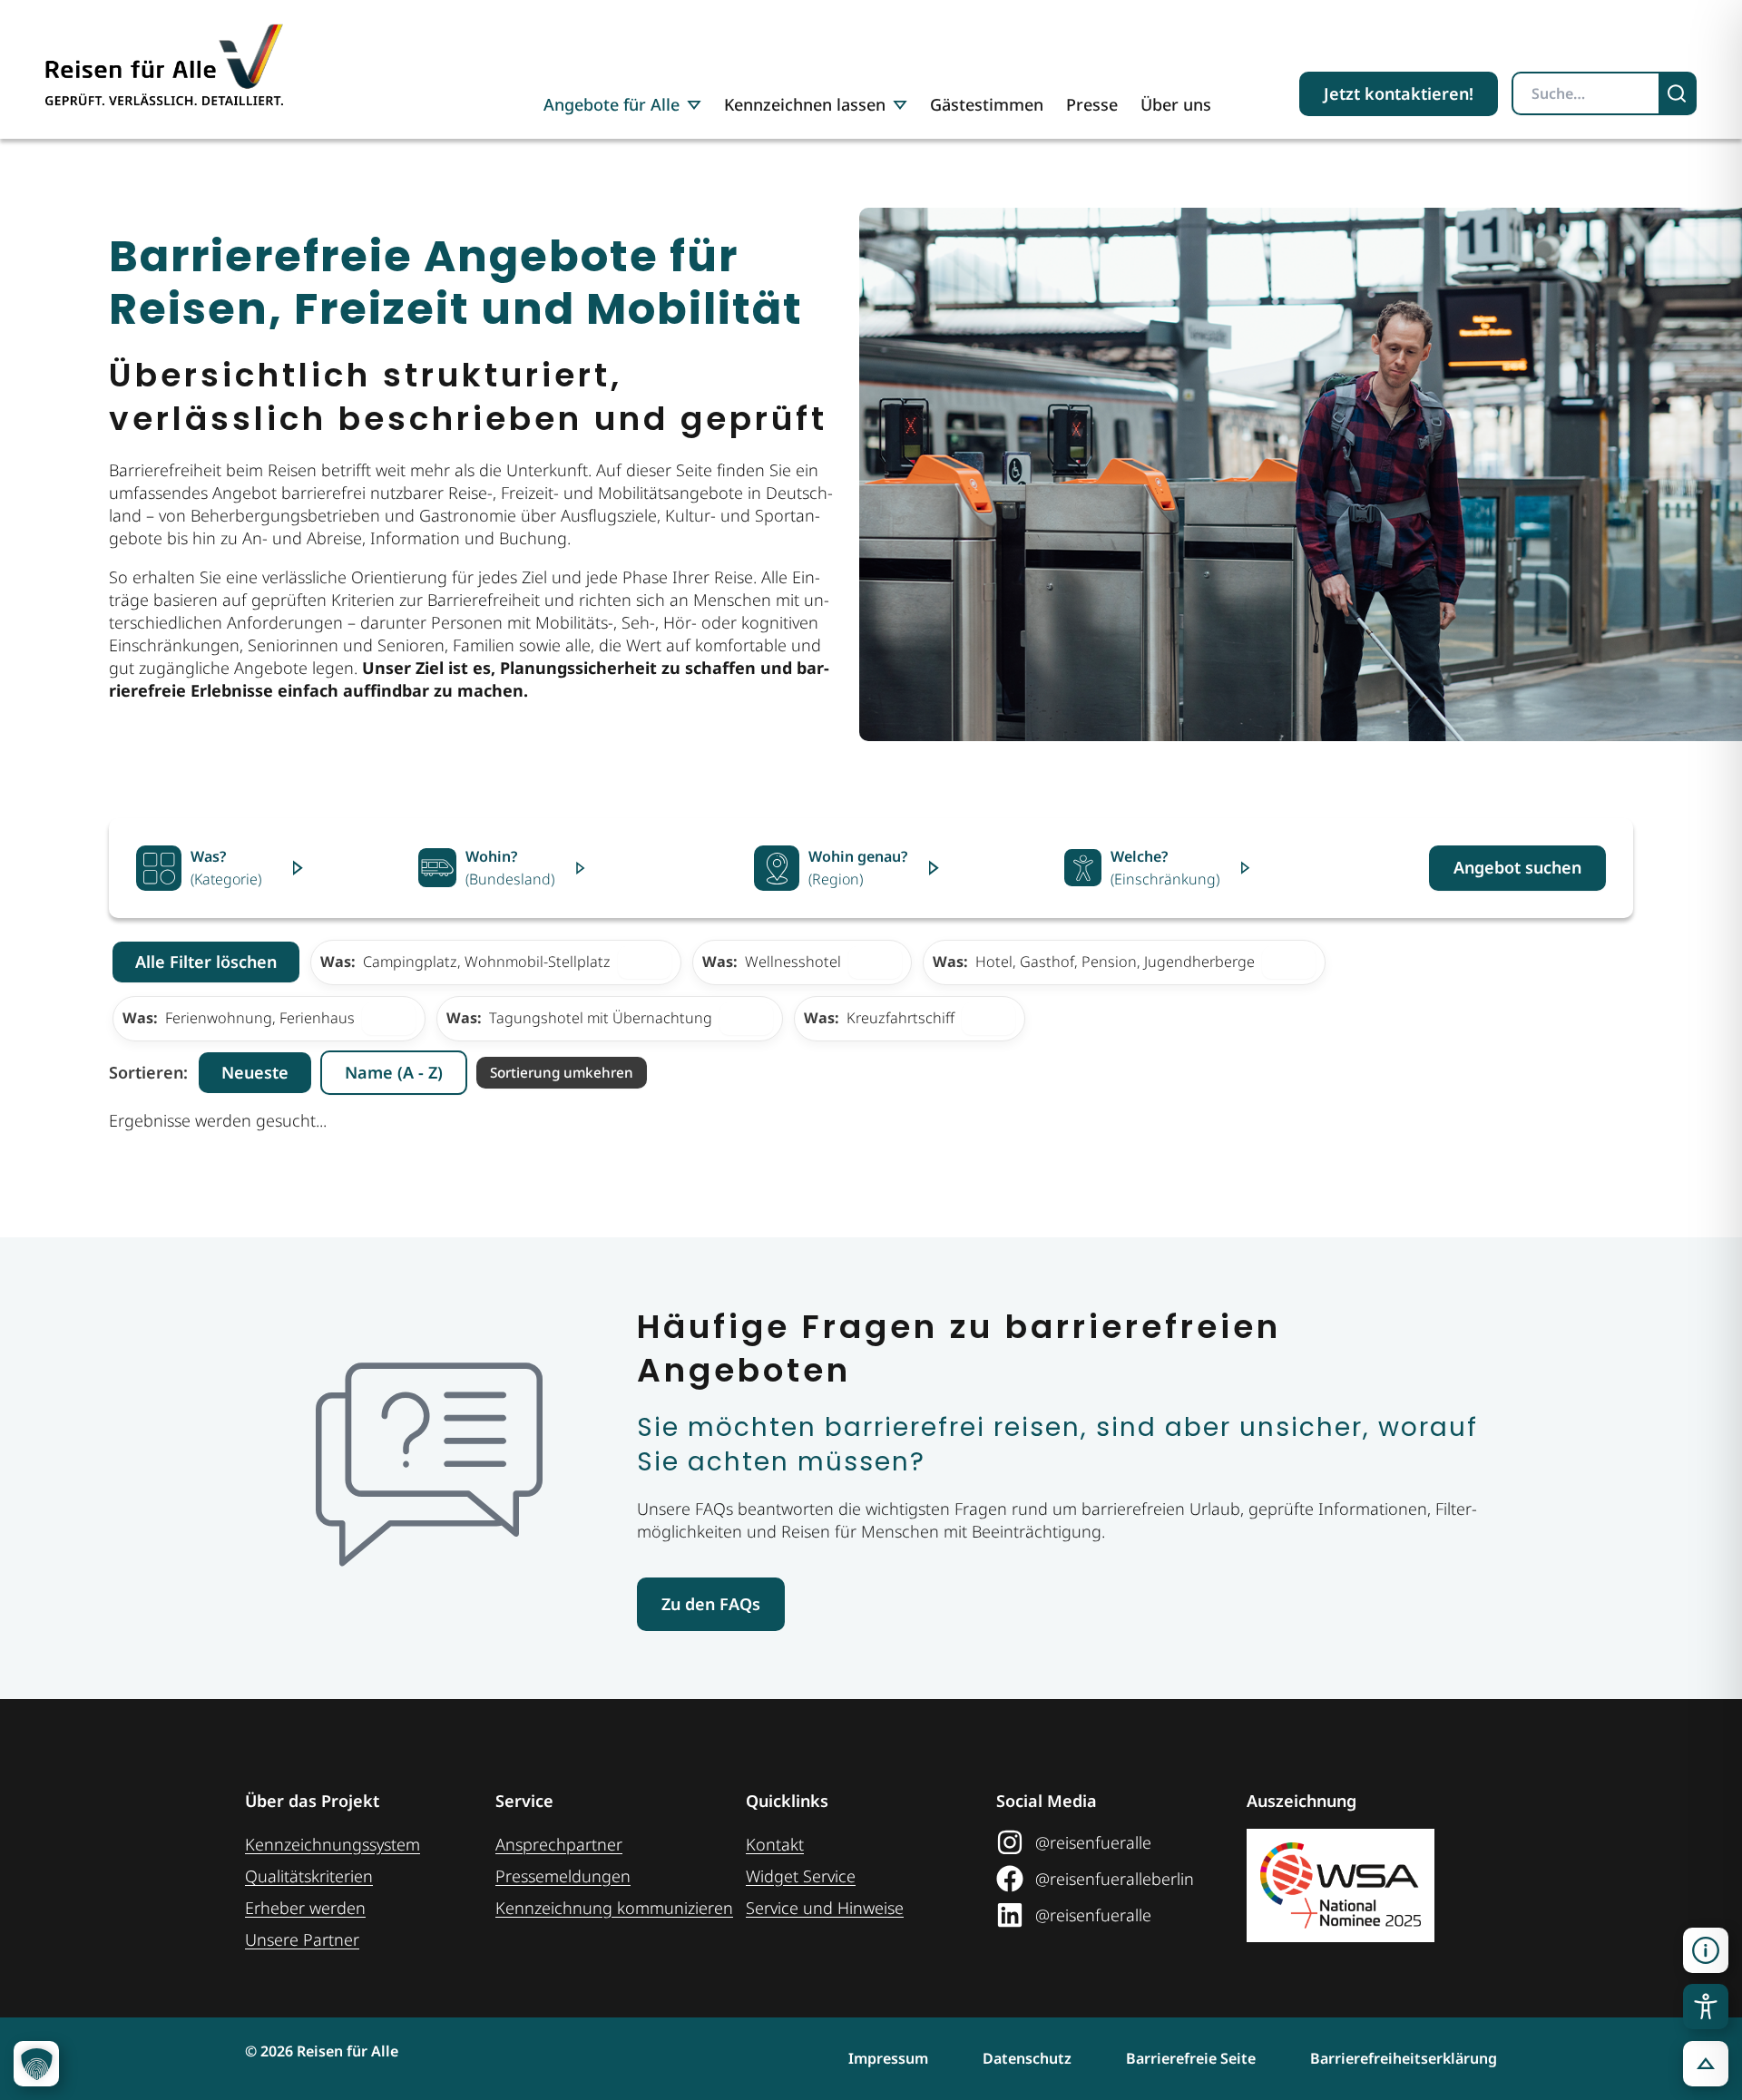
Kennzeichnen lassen (805, 104)
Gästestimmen (987, 104)
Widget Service (801, 1876)
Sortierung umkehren (562, 1072)
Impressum (888, 2058)
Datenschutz (1027, 2058)
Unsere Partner (302, 1939)
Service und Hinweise (825, 1908)
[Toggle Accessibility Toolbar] (1706, 2007)
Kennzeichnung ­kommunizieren (614, 1908)
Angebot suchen (1517, 867)
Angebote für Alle (612, 104)
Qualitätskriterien (309, 1876)
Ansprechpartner (559, 1844)
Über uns (1176, 104)
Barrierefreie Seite (1191, 2058)
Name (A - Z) (394, 1072)
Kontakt (775, 1844)
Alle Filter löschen (206, 962)
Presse (1092, 104)
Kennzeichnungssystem (333, 1844)
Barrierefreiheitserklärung (1404, 2058)
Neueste (255, 1072)
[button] (1706, 1950)
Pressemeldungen (563, 1876)
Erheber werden (305, 1908)
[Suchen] (1678, 93)
